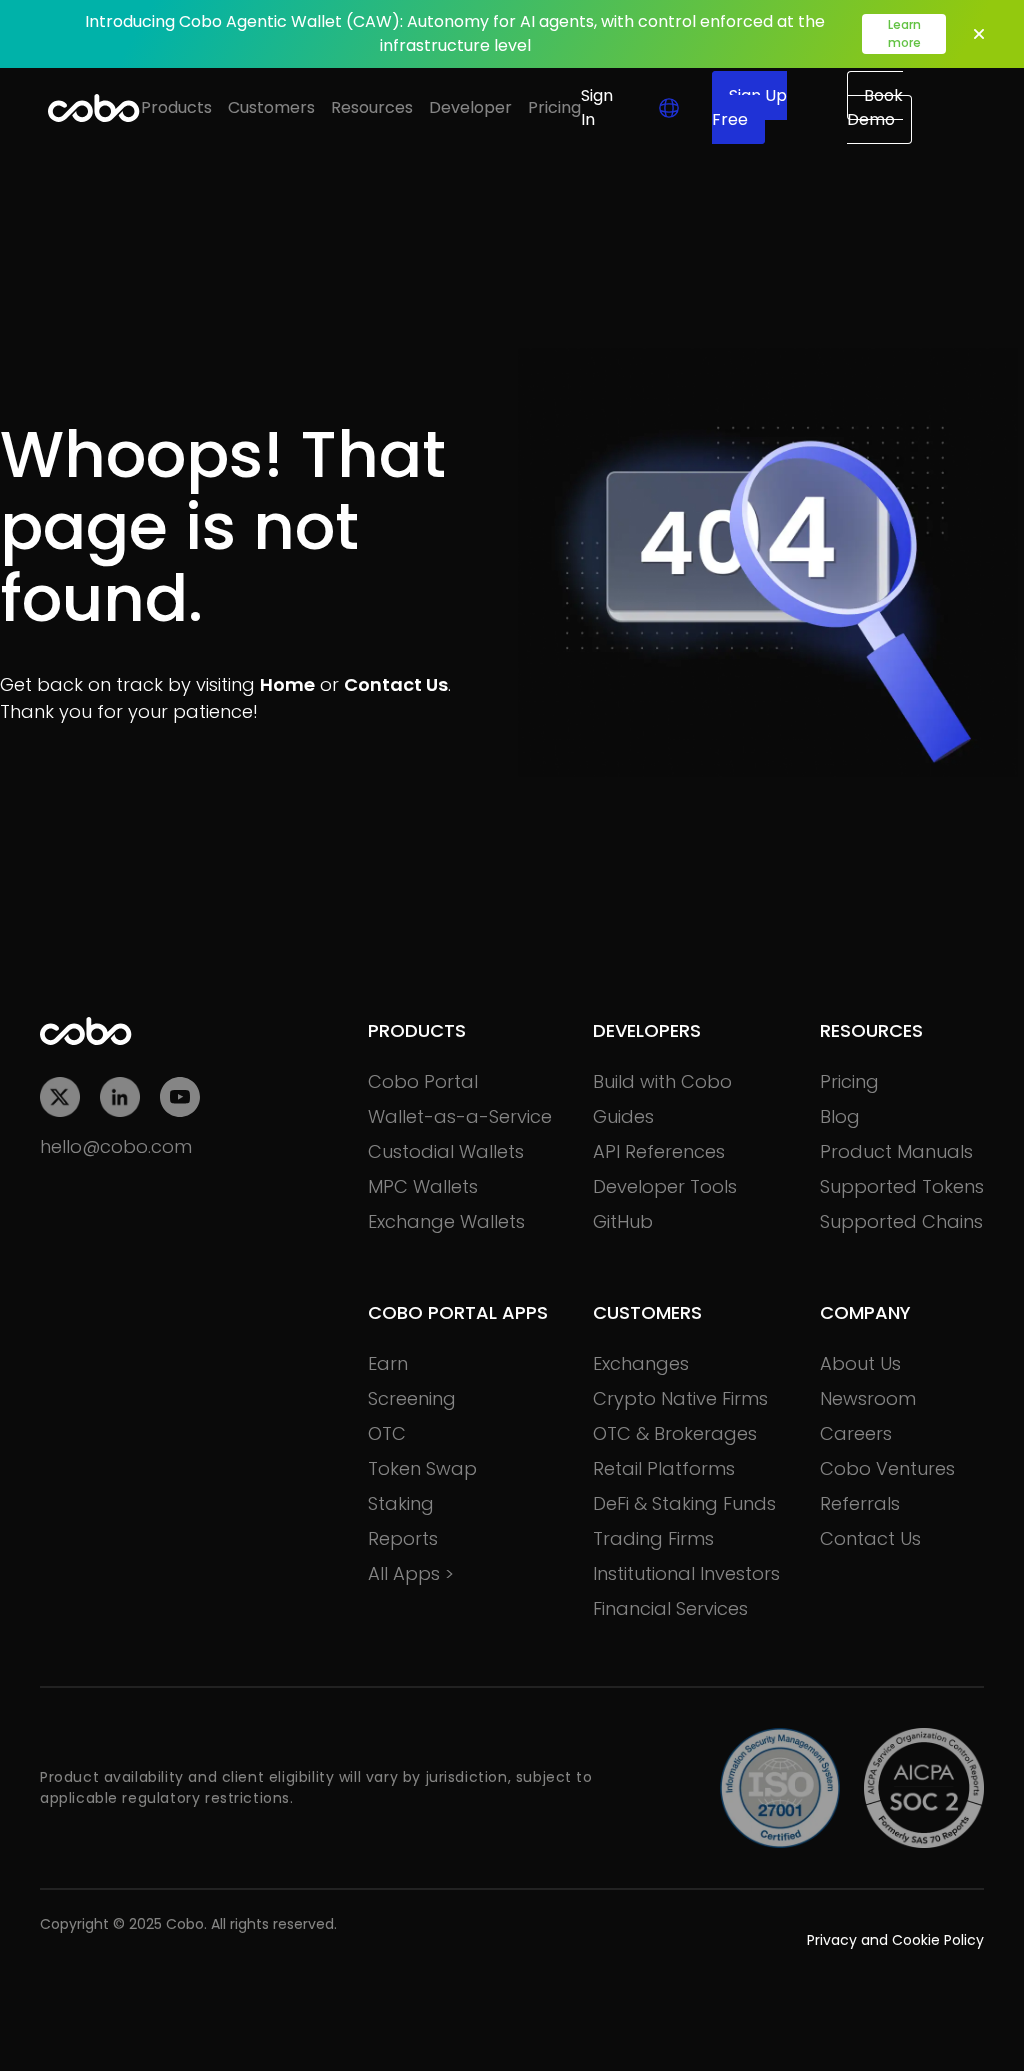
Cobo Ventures (887, 1468)
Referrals (860, 1503)
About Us (860, 1363)
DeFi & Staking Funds (684, 1503)
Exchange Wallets (446, 1221)
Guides (623, 1116)
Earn (388, 1363)
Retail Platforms (664, 1468)
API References (659, 1151)
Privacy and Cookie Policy (895, 1940)
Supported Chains (901, 1221)
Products (176, 107)
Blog (840, 1116)
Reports (403, 1538)
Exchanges (641, 1363)
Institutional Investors (686, 1573)
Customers (271, 107)
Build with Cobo (662, 1081)
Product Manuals (896, 1151)
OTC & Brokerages (675, 1433)
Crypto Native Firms (680, 1398)
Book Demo (875, 107)
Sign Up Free (749, 107)
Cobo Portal (423, 1081)
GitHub (623, 1221)
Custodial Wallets (446, 1151)
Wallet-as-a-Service (460, 1116)
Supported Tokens (902, 1186)
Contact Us (396, 684)
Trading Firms (653, 1538)
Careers (856, 1433)
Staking (401, 1503)
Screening (412, 1398)
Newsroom (868, 1398)
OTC (387, 1433)
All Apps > (411, 1573)
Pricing (554, 107)
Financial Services (670, 1608)
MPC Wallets (423, 1186)
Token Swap (422, 1468)
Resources (372, 107)
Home (287, 684)
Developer (470, 107)
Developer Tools (665, 1186)
